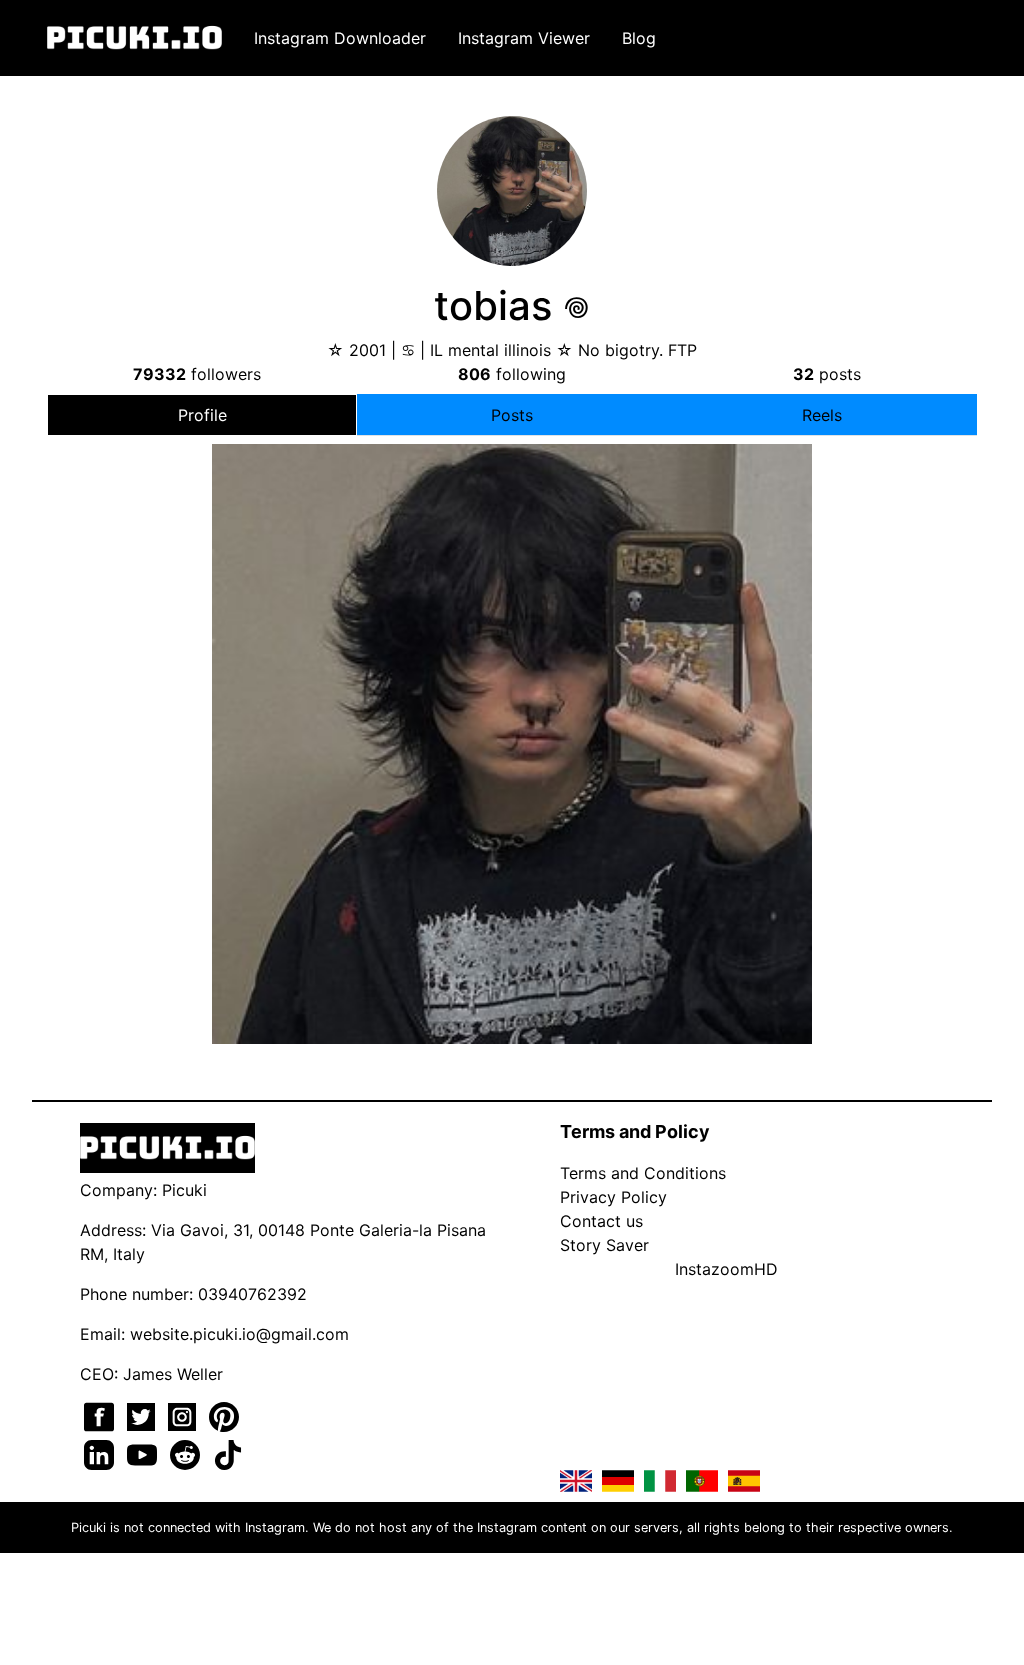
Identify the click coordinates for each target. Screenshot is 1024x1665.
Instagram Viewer (524, 38)
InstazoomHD (726, 1269)
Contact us (601, 1221)
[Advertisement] (512, 622)
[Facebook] (101, 1415)
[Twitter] (143, 1415)
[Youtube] (144, 1453)
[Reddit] (187, 1453)
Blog (639, 38)
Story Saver (604, 1245)
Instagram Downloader (340, 38)
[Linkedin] (101, 1453)
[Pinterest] (224, 1415)
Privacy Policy (613, 1197)
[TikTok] (228, 1453)
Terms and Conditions (643, 1173)
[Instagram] (184, 1415)
